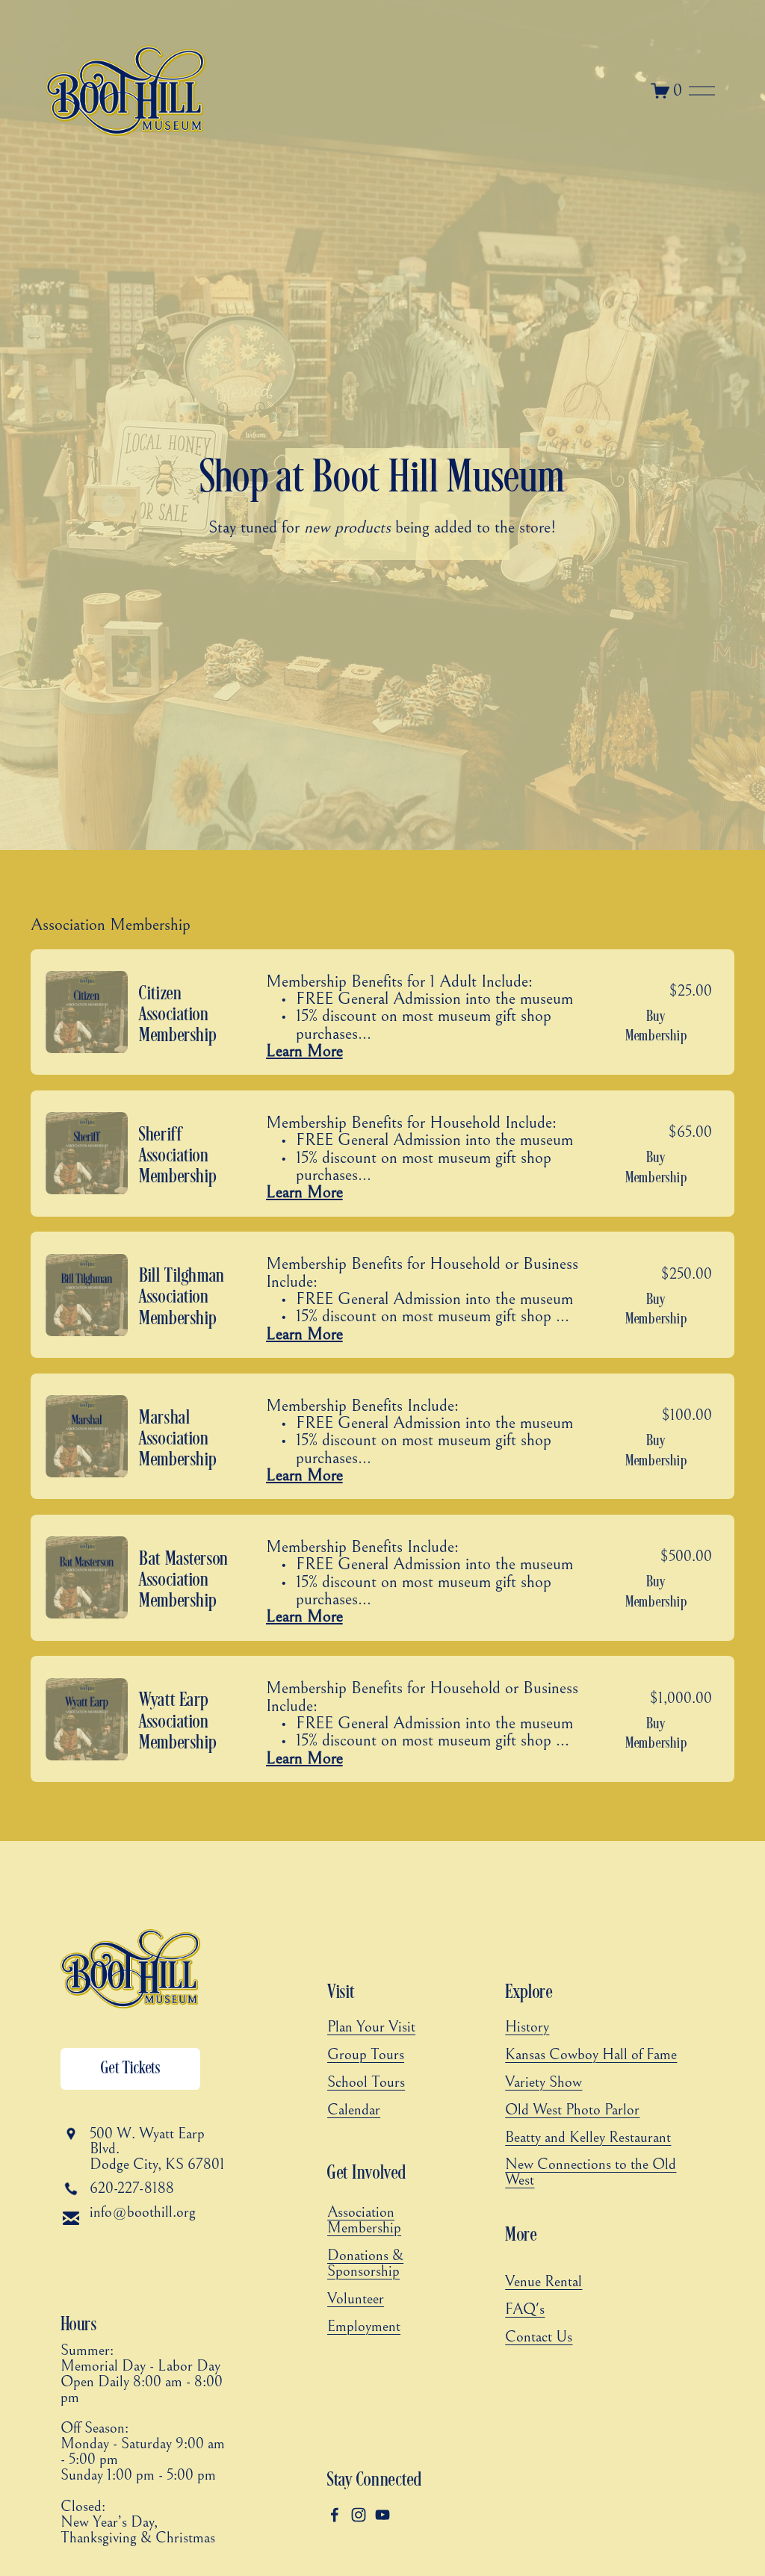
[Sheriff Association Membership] (379, 1154)
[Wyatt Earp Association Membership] (379, 1719)
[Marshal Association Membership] (379, 1437)
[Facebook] (335, 2515)
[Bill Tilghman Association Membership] (379, 1295)
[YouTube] (382, 2515)
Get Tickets (131, 2069)
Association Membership (111, 925)
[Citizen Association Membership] (379, 1012)
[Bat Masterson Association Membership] (379, 1578)
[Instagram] (359, 2515)
